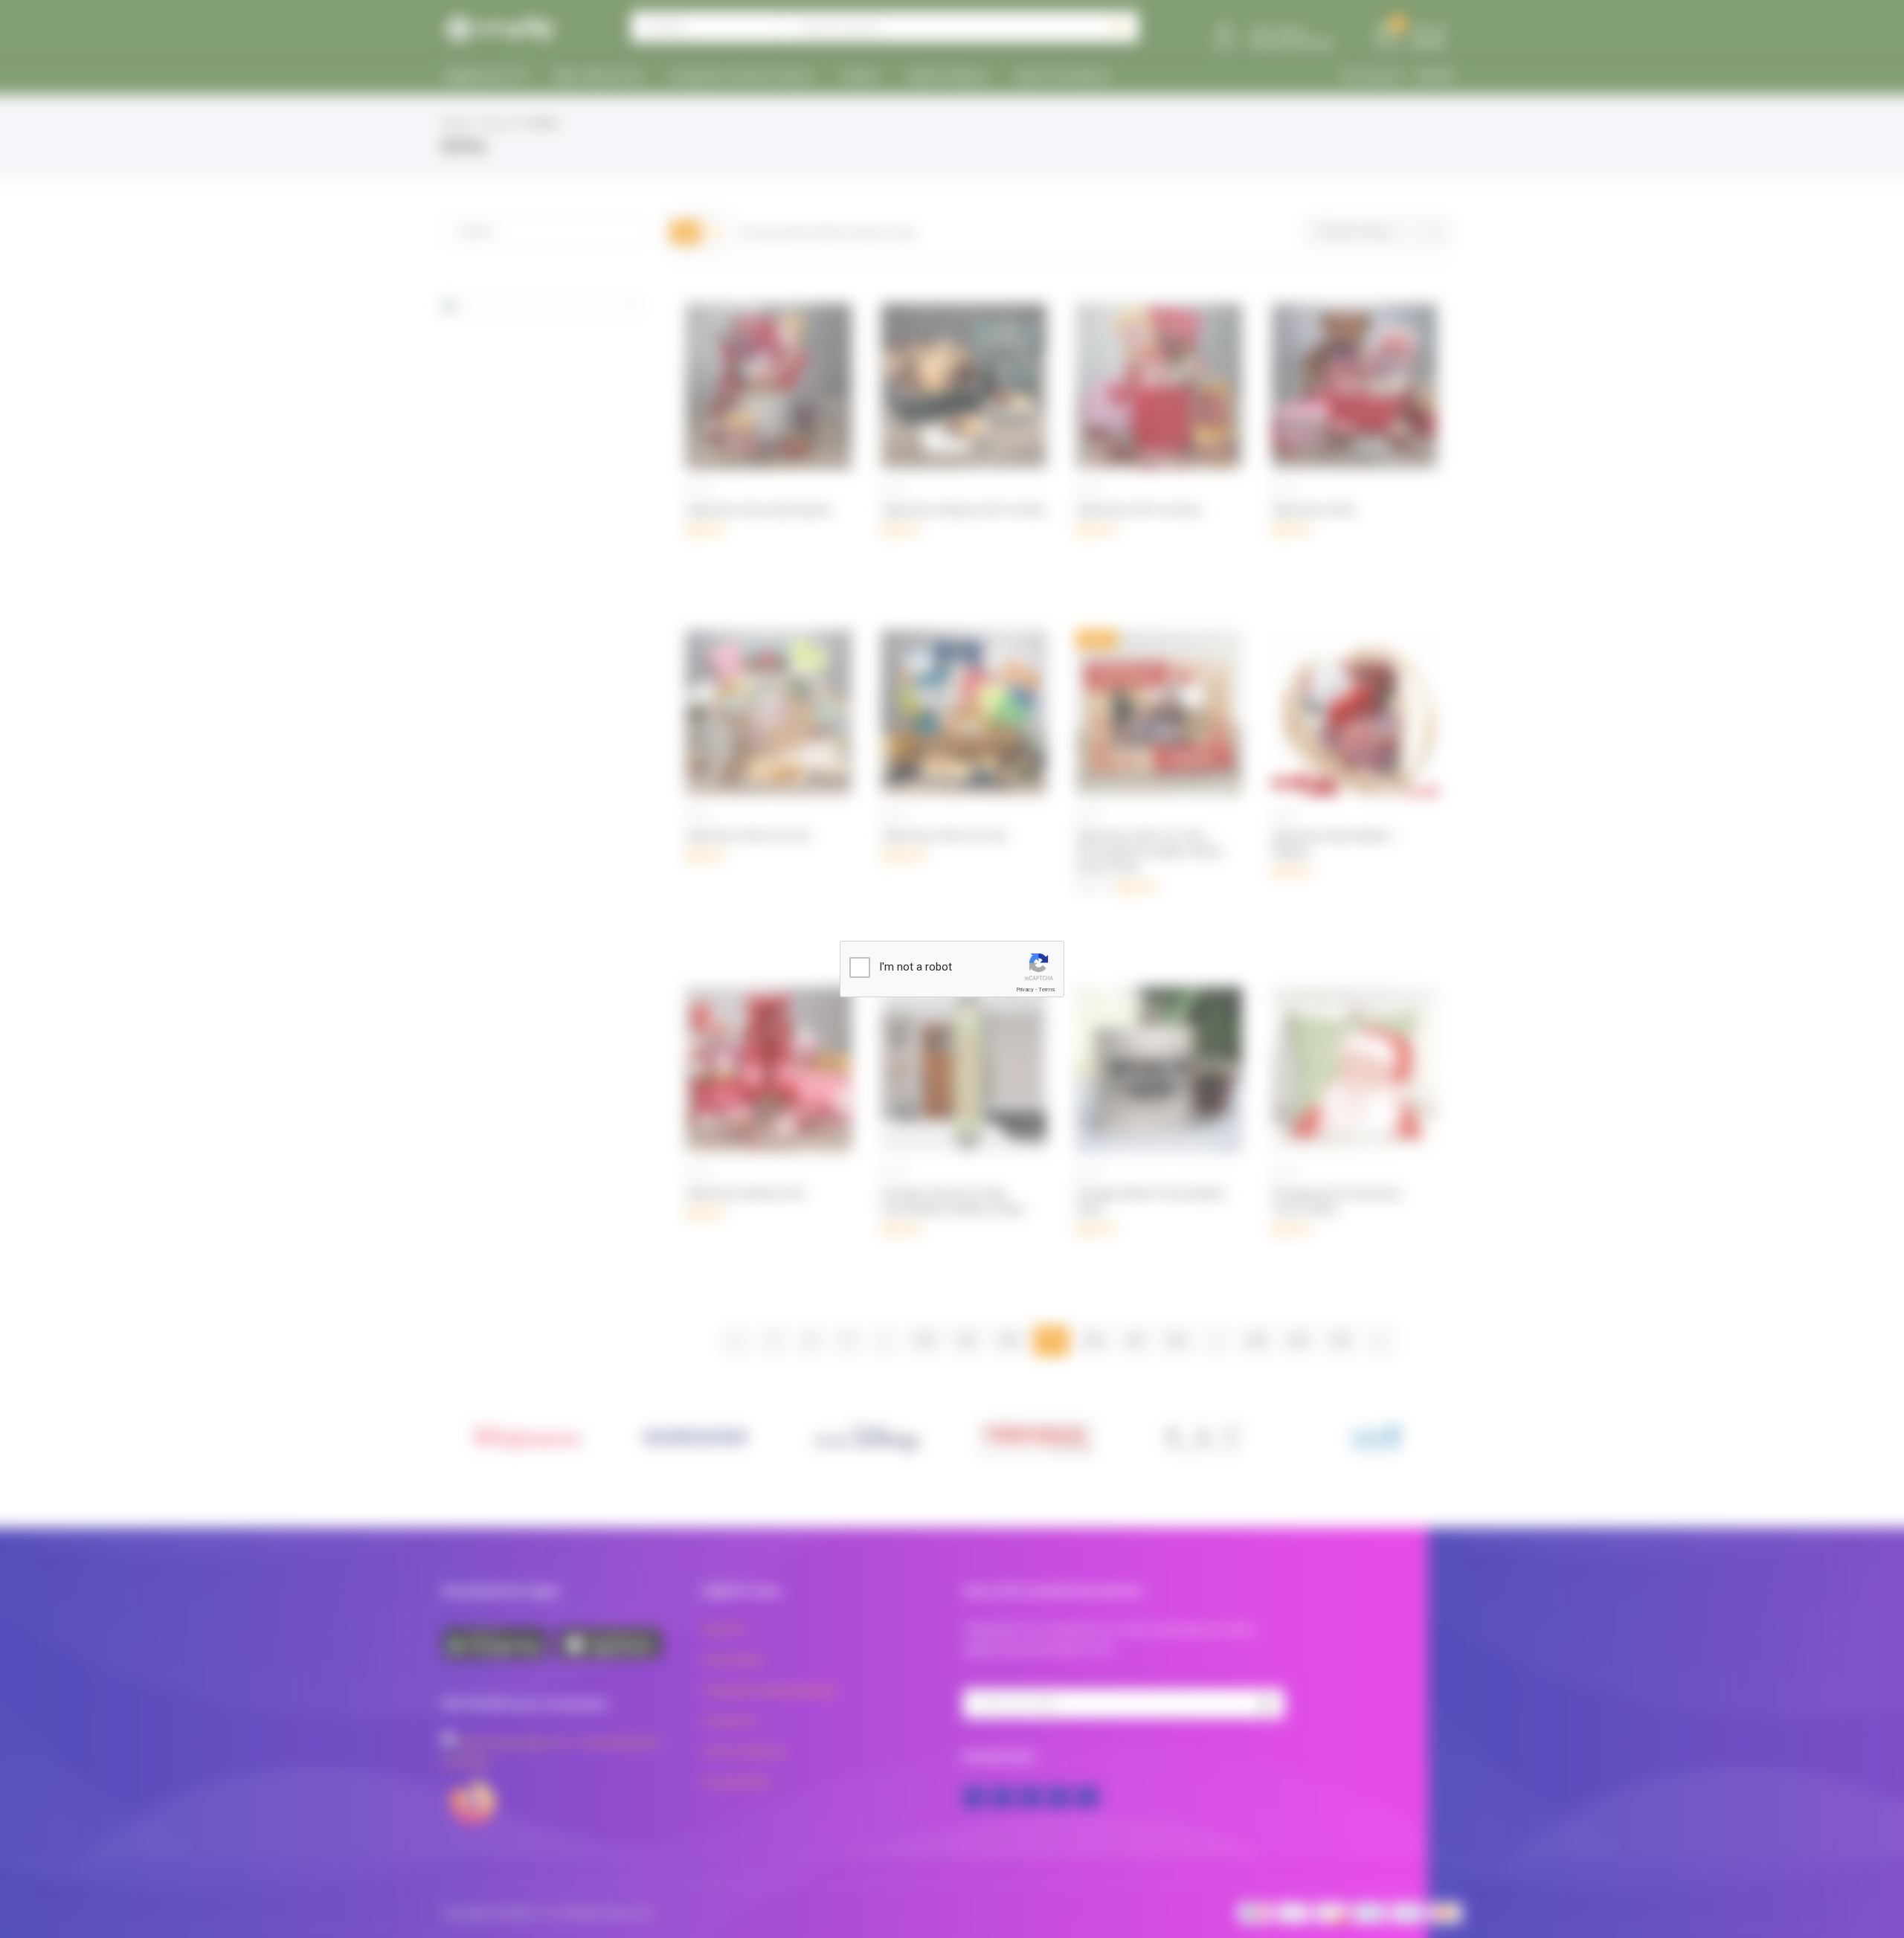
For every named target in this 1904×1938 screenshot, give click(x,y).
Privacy (1025, 989)
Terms (1046, 989)
